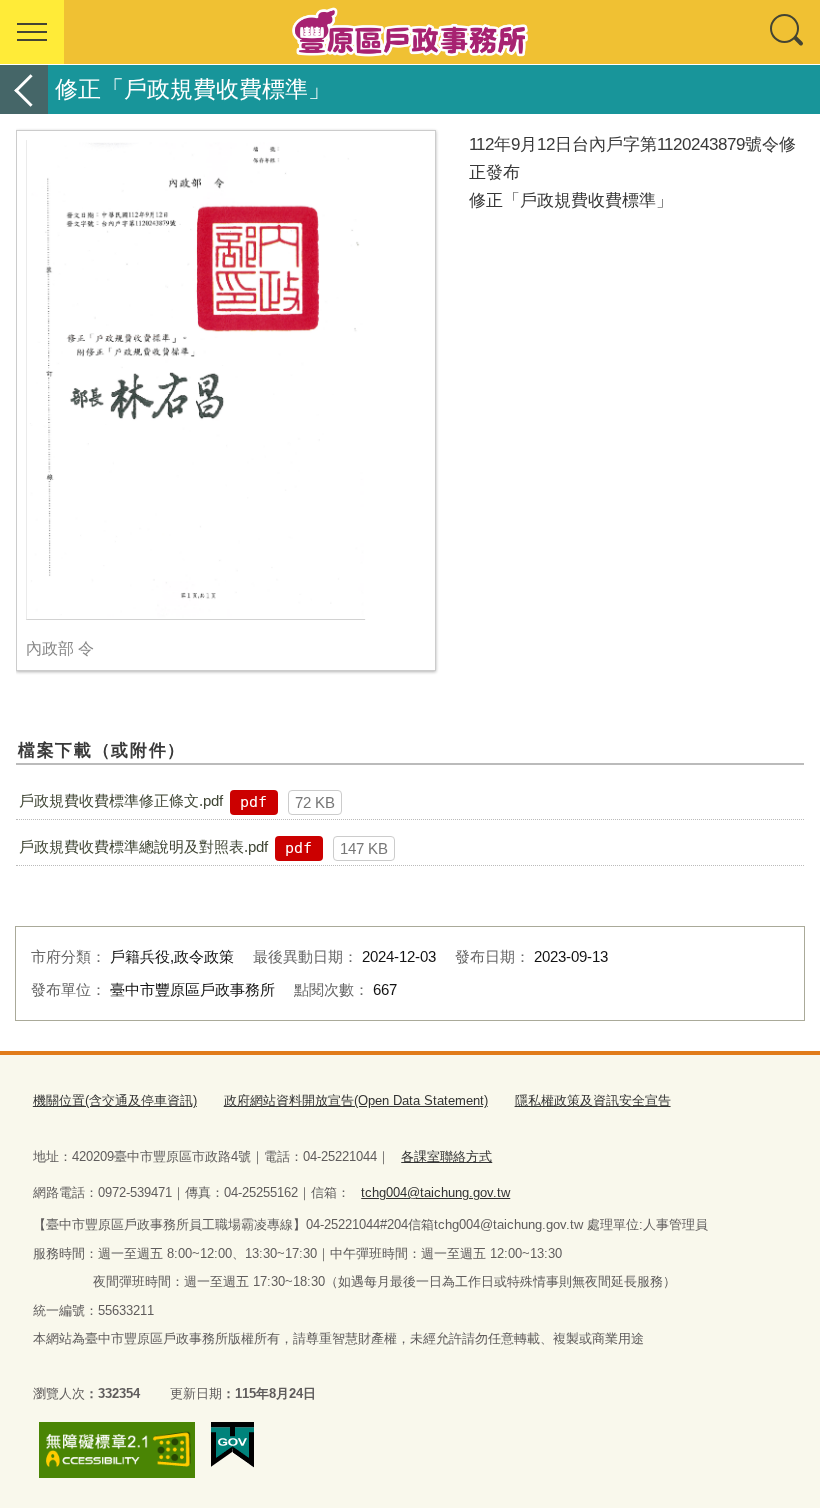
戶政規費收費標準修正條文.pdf (121, 800)
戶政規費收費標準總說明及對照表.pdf (143, 846)
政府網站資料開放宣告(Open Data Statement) (356, 1100)
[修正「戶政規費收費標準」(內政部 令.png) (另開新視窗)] (226, 380)
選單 (32, 32)
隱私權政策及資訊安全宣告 (593, 1100)
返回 (24, 89)
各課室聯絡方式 (446, 1156)
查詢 (788, 32)
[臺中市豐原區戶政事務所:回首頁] (410, 32)
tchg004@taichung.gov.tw (435, 1192)
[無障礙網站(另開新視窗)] (117, 1450)
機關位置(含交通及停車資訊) (115, 1100)
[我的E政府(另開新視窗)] (232, 1445)
